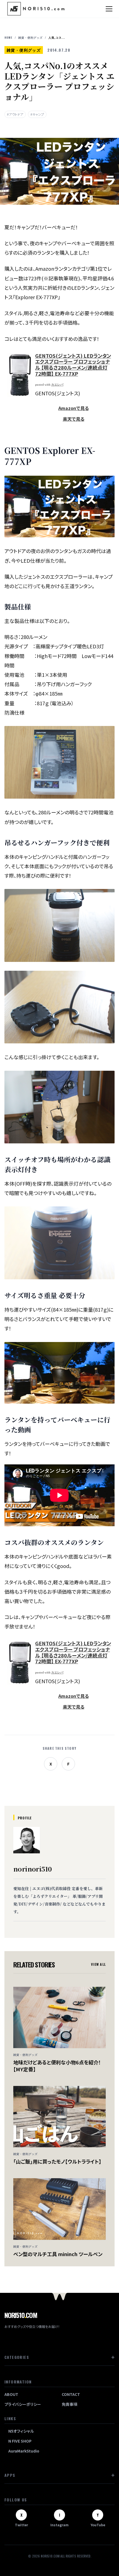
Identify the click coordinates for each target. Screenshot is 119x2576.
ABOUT (11, 2394)
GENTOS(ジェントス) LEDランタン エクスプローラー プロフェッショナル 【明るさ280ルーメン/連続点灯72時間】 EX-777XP (73, 365)
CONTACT (71, 2394)
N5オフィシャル (21, 2431)
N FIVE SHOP (20, 2441)
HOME (8, 37)
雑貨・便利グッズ (30, 37)
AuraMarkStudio (24, 2451)
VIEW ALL (98, 1964)
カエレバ (57, 385)
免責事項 (69, 2404)
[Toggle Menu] (109, 9)
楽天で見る (74, 419)
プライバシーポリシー (23, 2404)
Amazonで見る (74, 408)
